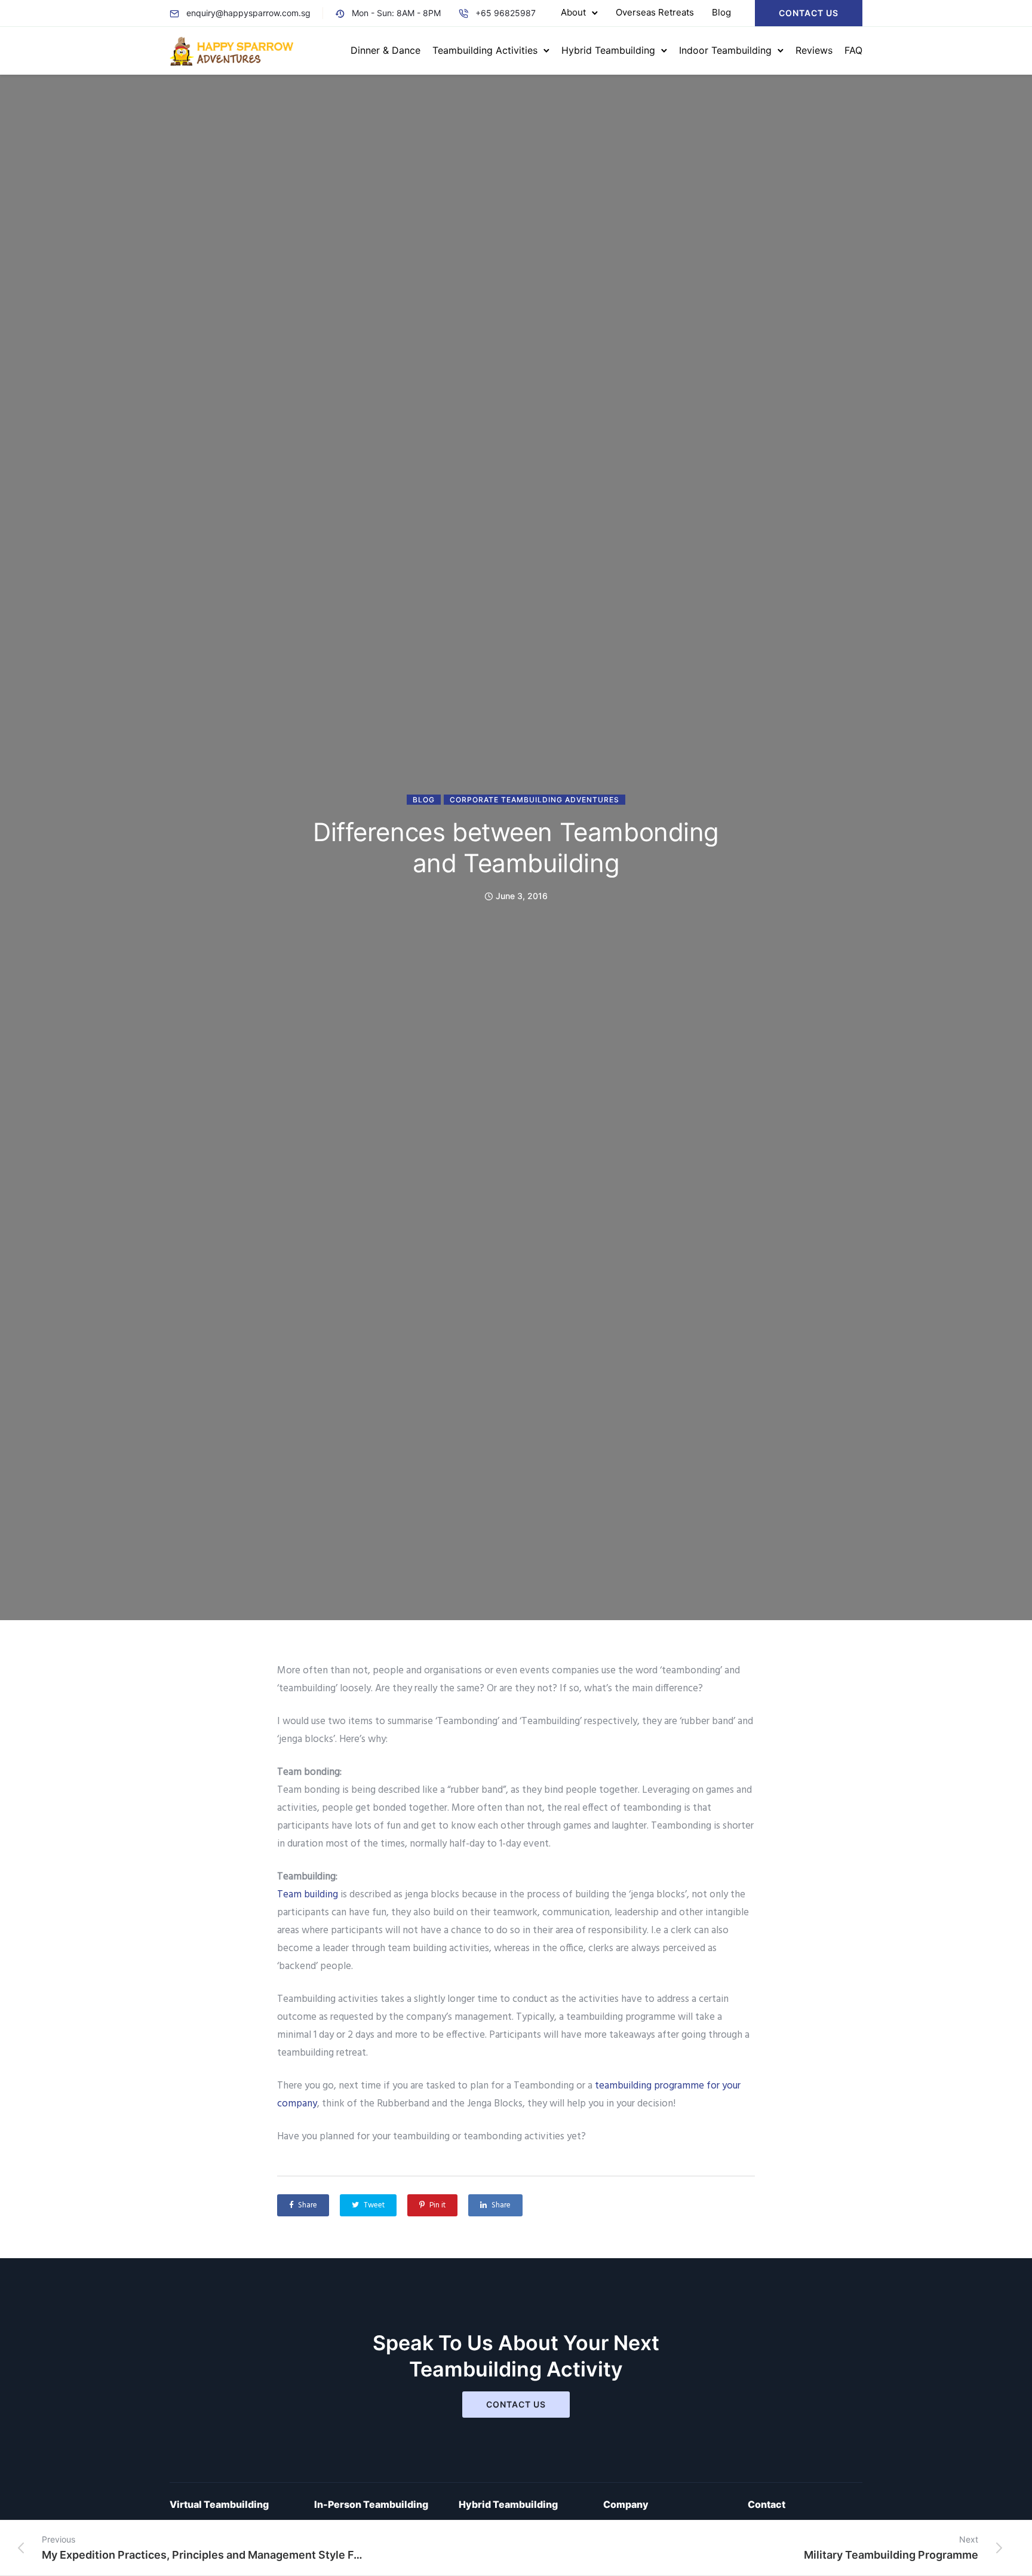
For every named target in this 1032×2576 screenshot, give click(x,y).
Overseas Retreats (655, 12)
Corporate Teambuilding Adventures (535, 800)
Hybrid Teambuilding (608, 50)
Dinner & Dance (386, 50)
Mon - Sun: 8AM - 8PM (396, 13)
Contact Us (809, 13)
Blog (721, 12)
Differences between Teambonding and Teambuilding (516, 847)
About (573, 12)
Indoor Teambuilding (725, 50)
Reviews (814, 50)
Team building (308, 1895)
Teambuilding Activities (485, 50)
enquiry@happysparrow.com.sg (248, 13)
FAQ (853, 50)
